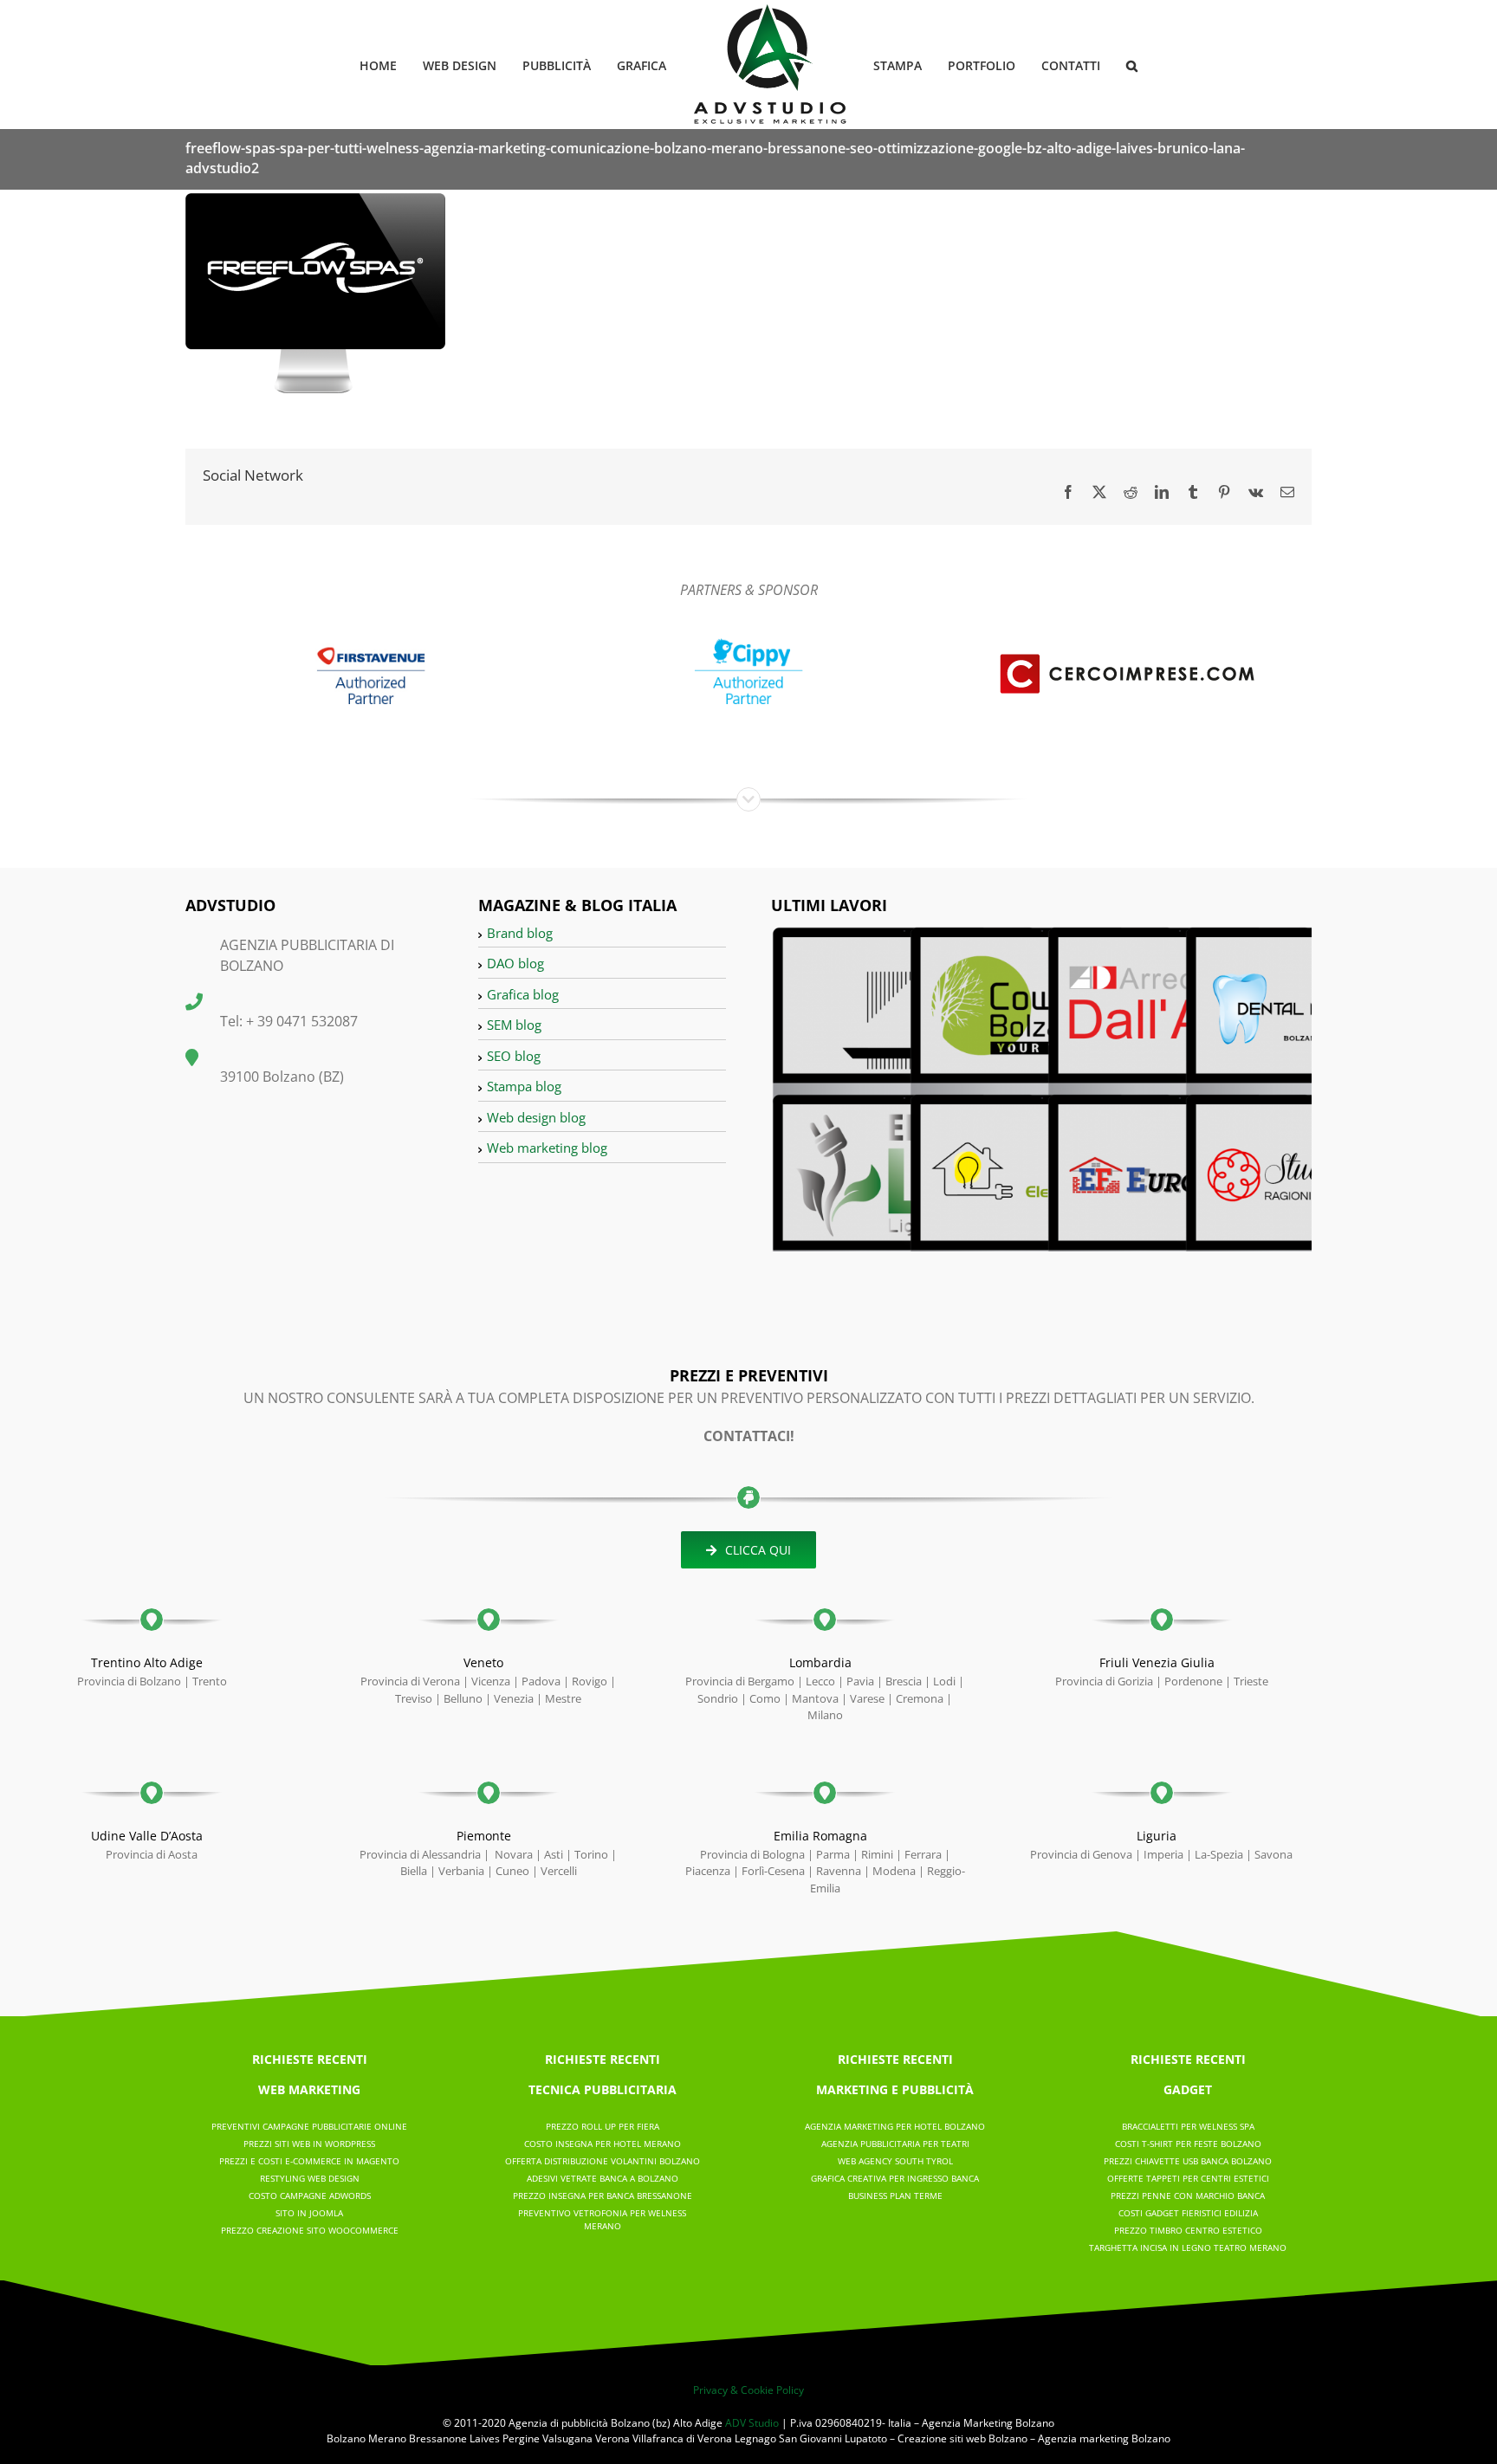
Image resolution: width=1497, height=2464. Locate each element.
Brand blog (520, 933)
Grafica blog (523, 994)
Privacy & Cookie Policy (748, 2390)
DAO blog (515, 963)
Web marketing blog (547, 1148)
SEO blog (514, 1056)
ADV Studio (752, 2423)
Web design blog (536, 1117)
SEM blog (514, 1025)
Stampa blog (524, 1086)
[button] (1104, 65)
